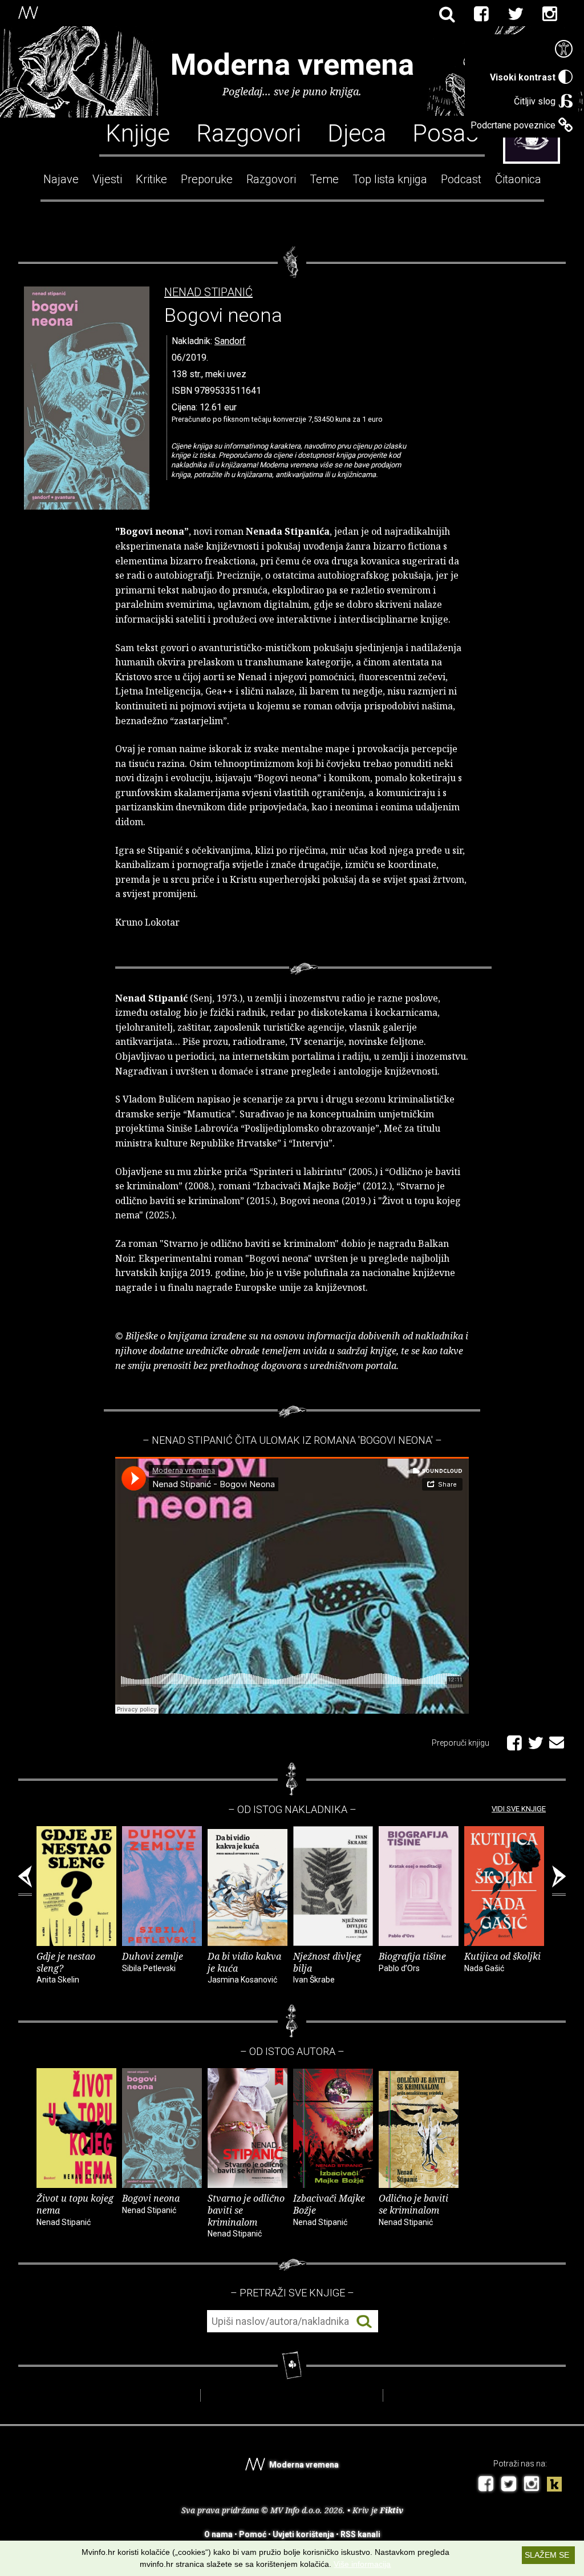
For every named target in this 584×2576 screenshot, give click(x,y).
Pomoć (253, 2534)
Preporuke (207, 179)
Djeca (357, 132)
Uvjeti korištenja (303, 2534)
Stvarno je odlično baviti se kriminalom (246, 2215)
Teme (324, 179)
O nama (218, 2534)
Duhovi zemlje (153, 1961)
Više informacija (362, 2564)
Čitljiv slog (535, 101)
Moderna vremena (292, 65)
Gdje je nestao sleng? (66, 1967)
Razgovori (249, 132)
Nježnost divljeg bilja (327, 1967)
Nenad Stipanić (208, 292)
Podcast (461, 179)
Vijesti (107, 179)
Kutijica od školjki (502, 1961)
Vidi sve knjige (519, 1809)
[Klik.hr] (554, 2486)
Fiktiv (392, 2510)
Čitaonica (518, 179)
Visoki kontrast (523, 77)
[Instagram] (550, 14)
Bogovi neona (151, 2203)
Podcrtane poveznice (513, 125)
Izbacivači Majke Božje (329, 2209)
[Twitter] (516, 14)
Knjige (138, 132)
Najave (61, 179)
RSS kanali (360, 2534)
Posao (446, 132)
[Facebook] (481, 14)
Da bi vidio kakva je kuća (244, 1967)
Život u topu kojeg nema (75, 2209)
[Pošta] (557, 1741)
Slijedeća (559, 1881)
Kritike (151, 179)
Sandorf (230, 341)
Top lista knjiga (390, 179)
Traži (364, 2322)
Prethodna (25, 1881)
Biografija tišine (412, 1961)
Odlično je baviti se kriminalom (413, 2209)
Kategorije (532, 139)
